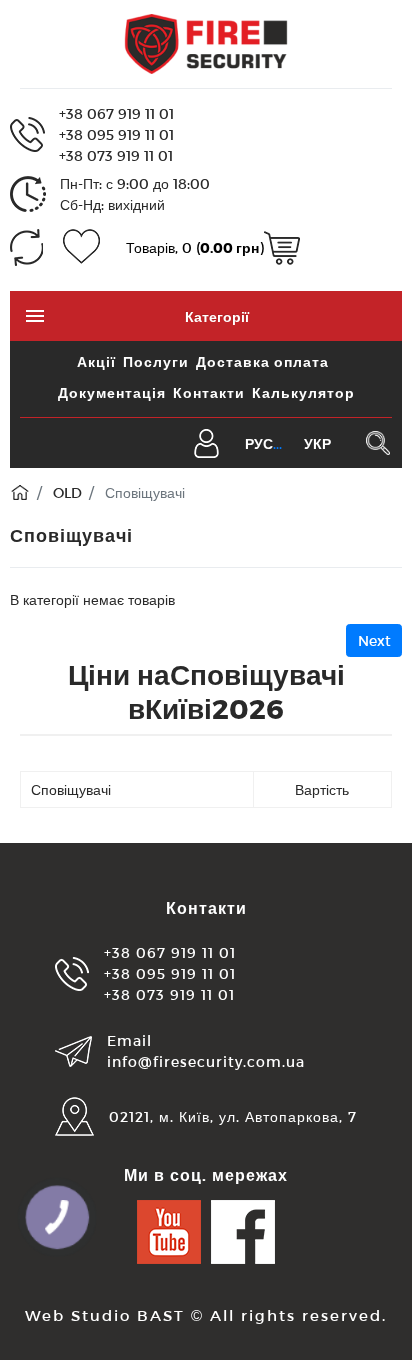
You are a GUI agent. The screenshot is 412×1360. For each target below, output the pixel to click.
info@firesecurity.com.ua (206, 1061)
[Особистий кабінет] (206, 441)
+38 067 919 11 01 (116, 113)
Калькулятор (303, 392)
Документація (112, 392)
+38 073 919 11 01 (116, 155)
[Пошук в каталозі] (377, 443)
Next (374, 640)
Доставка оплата (262, 361)
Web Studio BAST (105, 1315)
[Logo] (206, 42)
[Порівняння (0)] (26, 247)
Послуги (156, 361)
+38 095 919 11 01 (116, 134)
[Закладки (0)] (81, 247)
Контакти (209, 392)
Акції (96, 361)
